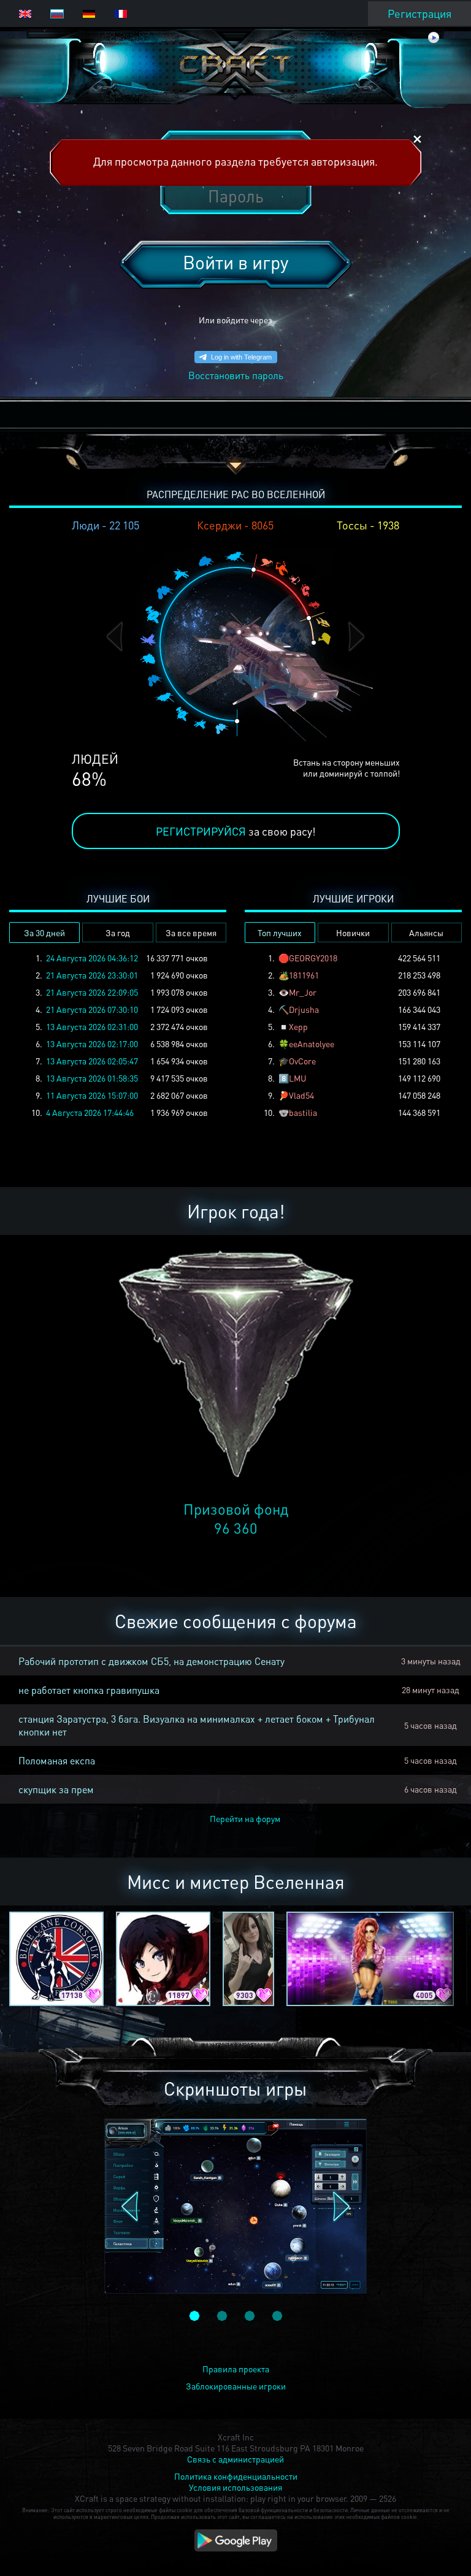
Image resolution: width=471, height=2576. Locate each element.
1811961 (304, 975)
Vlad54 (301, 1095)
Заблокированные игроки (236, 2386)
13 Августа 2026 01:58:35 (92, 1078)
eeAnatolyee (312, 1044)
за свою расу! (236, 831)
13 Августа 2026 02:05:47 (92, 1061)
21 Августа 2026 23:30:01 (92, 975)
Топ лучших (280, 932)
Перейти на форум (245, 1818)
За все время (191, 932)
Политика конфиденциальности (236, 2476)
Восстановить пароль (236, 375)
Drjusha (304, 1009)
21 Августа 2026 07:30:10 (92, 1009)
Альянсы (426, 932)
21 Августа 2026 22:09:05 (92, 992)
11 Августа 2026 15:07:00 (92, 1095)
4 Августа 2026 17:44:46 (90, 1112)
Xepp (298, 1026)
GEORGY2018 (313, 958)
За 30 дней (44, 932)
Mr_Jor (303, 992)
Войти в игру (235, 262)
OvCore (302, 1061)
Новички (353, 932)
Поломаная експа (57, 1760)
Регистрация (419, 13)
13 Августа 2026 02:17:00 (92, 1044)
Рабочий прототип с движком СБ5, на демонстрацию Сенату (151, 1661)
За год (118, 932)
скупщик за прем (56, 1789)
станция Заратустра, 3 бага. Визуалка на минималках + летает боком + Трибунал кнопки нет (197, 1725)
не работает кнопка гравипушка (89, 1690)
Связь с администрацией (235, 2459)
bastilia (303, 1112)
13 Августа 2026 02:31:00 (92, 1026)
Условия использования (235, 2487)
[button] (115, 636)
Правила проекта (236, 2369)
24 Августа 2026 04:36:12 (92, 958)
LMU (298, 1078)
